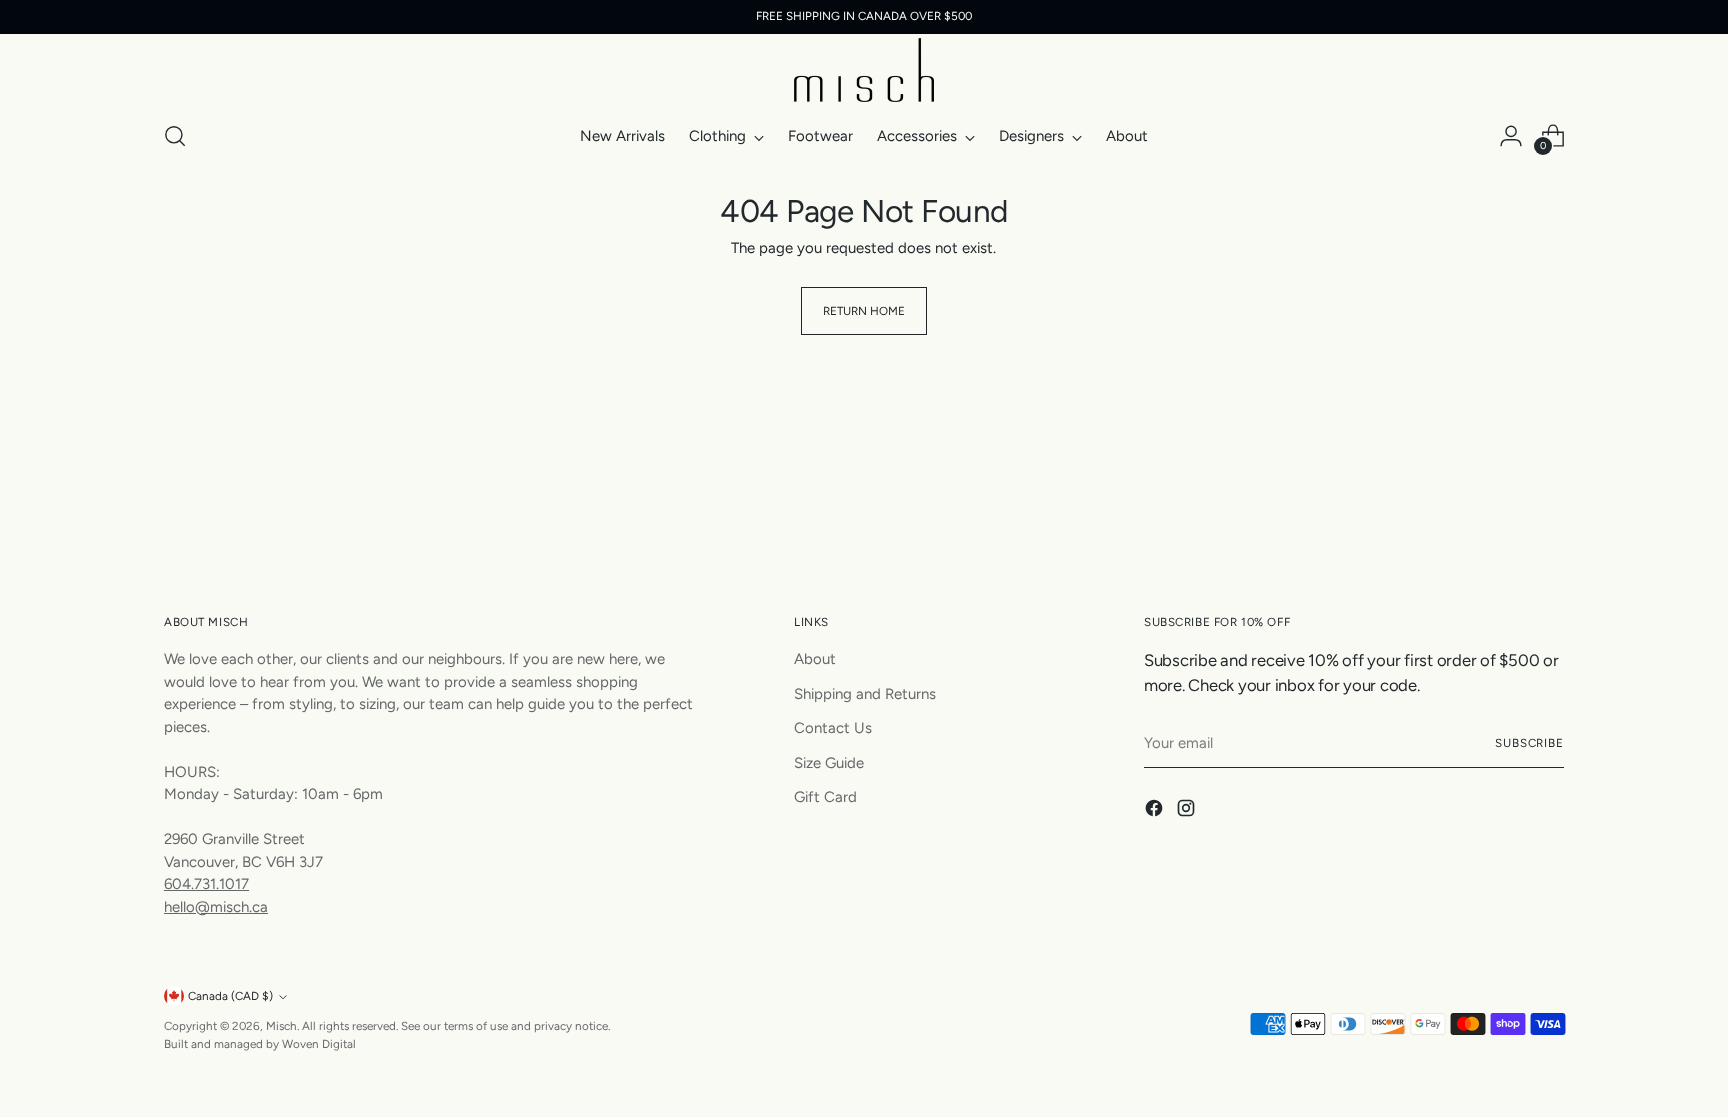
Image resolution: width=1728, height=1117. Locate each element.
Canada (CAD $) (230, 996)
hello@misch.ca (216, 907)
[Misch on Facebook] (1156, 811)
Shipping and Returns (865, 694)
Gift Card (825, 797)
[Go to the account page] (1511, 136)
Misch (281, 1026)
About (815, 659)
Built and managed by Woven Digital (260, 1044)
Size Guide (829, 763)
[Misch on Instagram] (1188, 811)
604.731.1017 (206, 884)
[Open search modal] (175, 136)
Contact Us (833, 728)
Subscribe (1529, 743)
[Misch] (864, 70)
